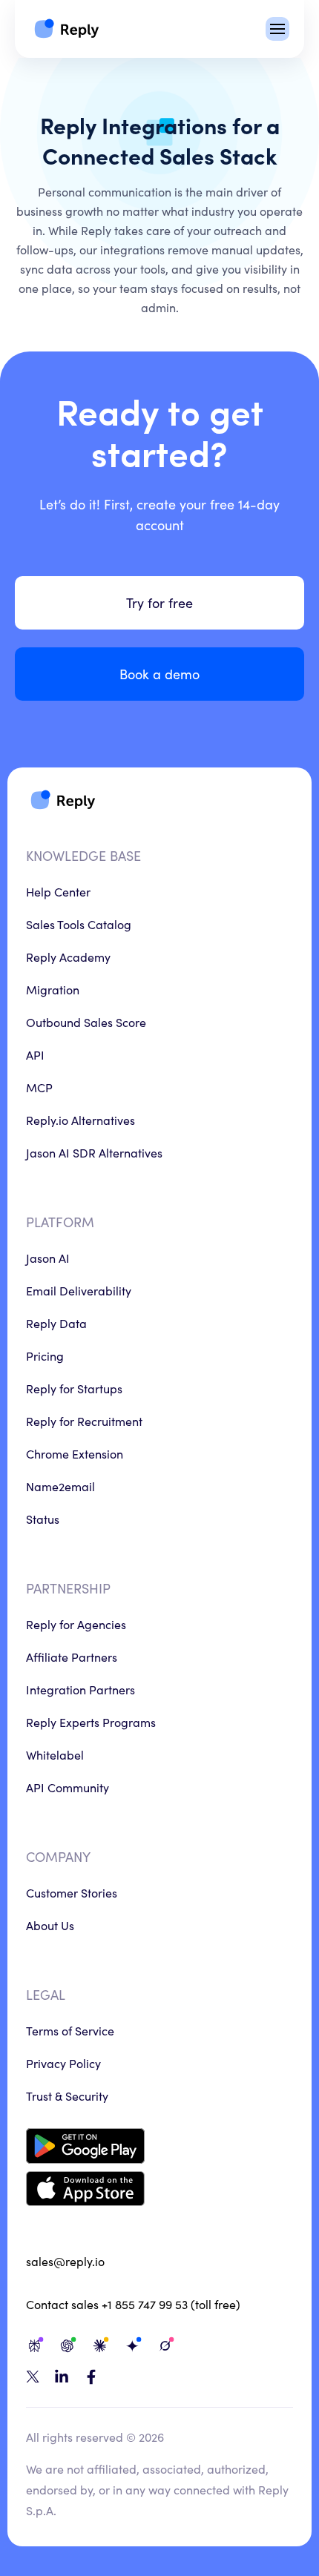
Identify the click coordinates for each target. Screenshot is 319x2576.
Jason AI (48, 1258)
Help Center (58, 891)
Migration (53, 989)
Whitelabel (55, 1754)
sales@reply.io (65, 2261)
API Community (68, 1787)
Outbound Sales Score (86, 1022)
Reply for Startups (74, 1388)
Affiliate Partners (72, 1657)
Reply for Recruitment (84, 1421)
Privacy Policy (63, 2063)
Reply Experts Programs (91, 1722)
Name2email (60, 1486)
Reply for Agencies (76, 1624)
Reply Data (56, 1323)
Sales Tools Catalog (79, 924)
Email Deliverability (79, 1290)
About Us (50, 1925)
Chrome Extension (75, 1453)
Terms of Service (70, 2030)
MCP (39, 1087)
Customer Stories (72, 1892)
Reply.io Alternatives (80, 1120)
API (35, 1054)
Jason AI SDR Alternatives (94, 1152)
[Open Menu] (277, 29)
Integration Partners (80, 1689)
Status (43, 1519)
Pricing (45, 1355)
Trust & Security (67, 2096)
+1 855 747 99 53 (145, 2304)
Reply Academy (68, 957)
